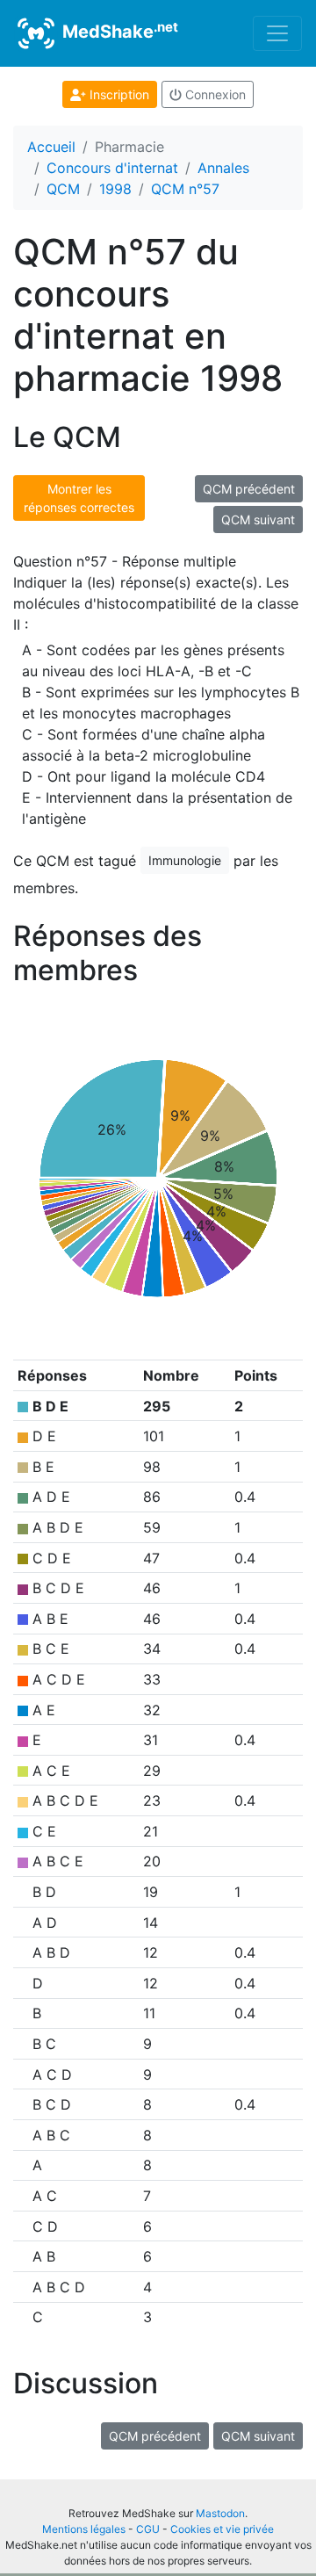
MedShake (118, 31)
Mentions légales (84, 2529)
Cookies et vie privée (222, 2529)
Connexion (214, 94)
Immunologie (185, 860)
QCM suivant (258, 520)
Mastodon (220, 2513)
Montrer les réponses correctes (79, 498)
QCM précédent (249, 489)
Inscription (118, 94)
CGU (148, 2529)
